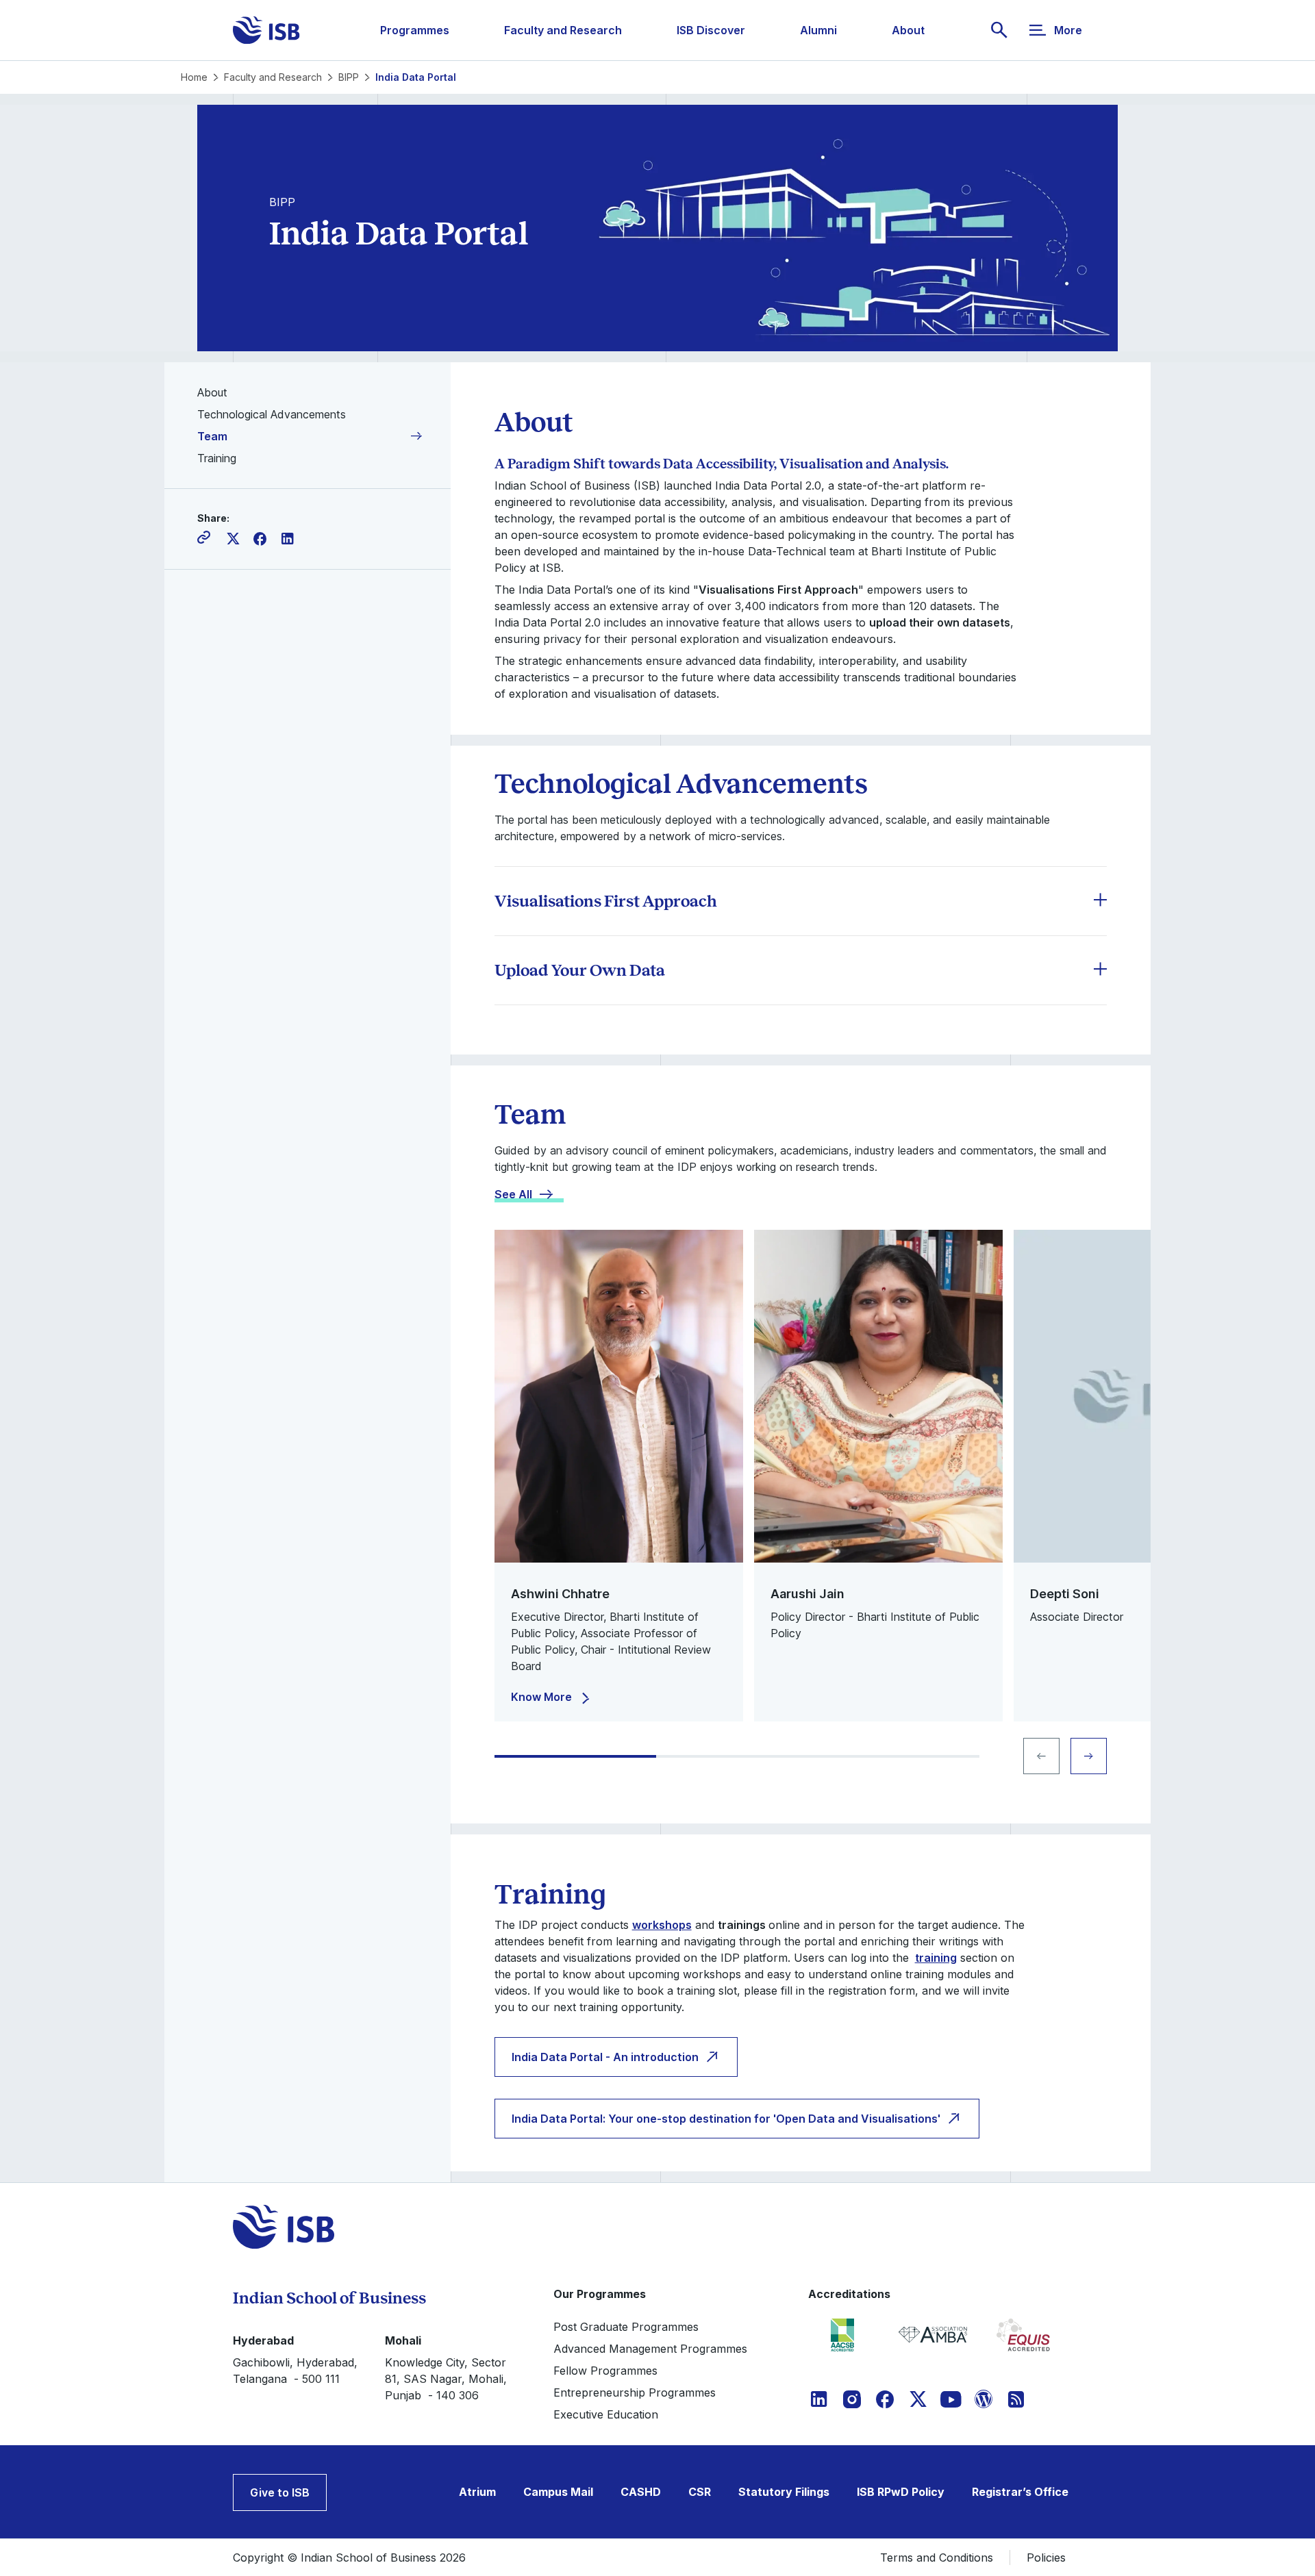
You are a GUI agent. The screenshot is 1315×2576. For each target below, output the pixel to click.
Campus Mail (558, 2492)
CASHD (641, 2492)
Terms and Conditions (937, 2558)
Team (212, 436)
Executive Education (606, 2414)
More (1068, 30)
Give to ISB (280, 2492)
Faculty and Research (563, 30)
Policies (1046, 2558)
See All (513, 1194)
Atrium (477, 2492)
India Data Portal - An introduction (605, 2057)
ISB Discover (711, 30)
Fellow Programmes (605, 2371)
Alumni (818, 30)
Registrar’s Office (1020, 2492)
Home (194, 77)
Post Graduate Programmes (626, 2327)
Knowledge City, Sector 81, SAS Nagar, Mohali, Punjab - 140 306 (446, 2379)
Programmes (415, 30)
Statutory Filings (784, 2492)
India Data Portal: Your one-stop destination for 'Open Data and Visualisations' (726, 2119)
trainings (742, 1925)
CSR (700, 2492)
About (908, 30)
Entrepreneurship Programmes (635, 2392)
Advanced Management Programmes (650, 2349)
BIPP (349, 77)
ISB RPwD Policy (901, 2492)
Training (217, 458)
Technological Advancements (272, 414)
